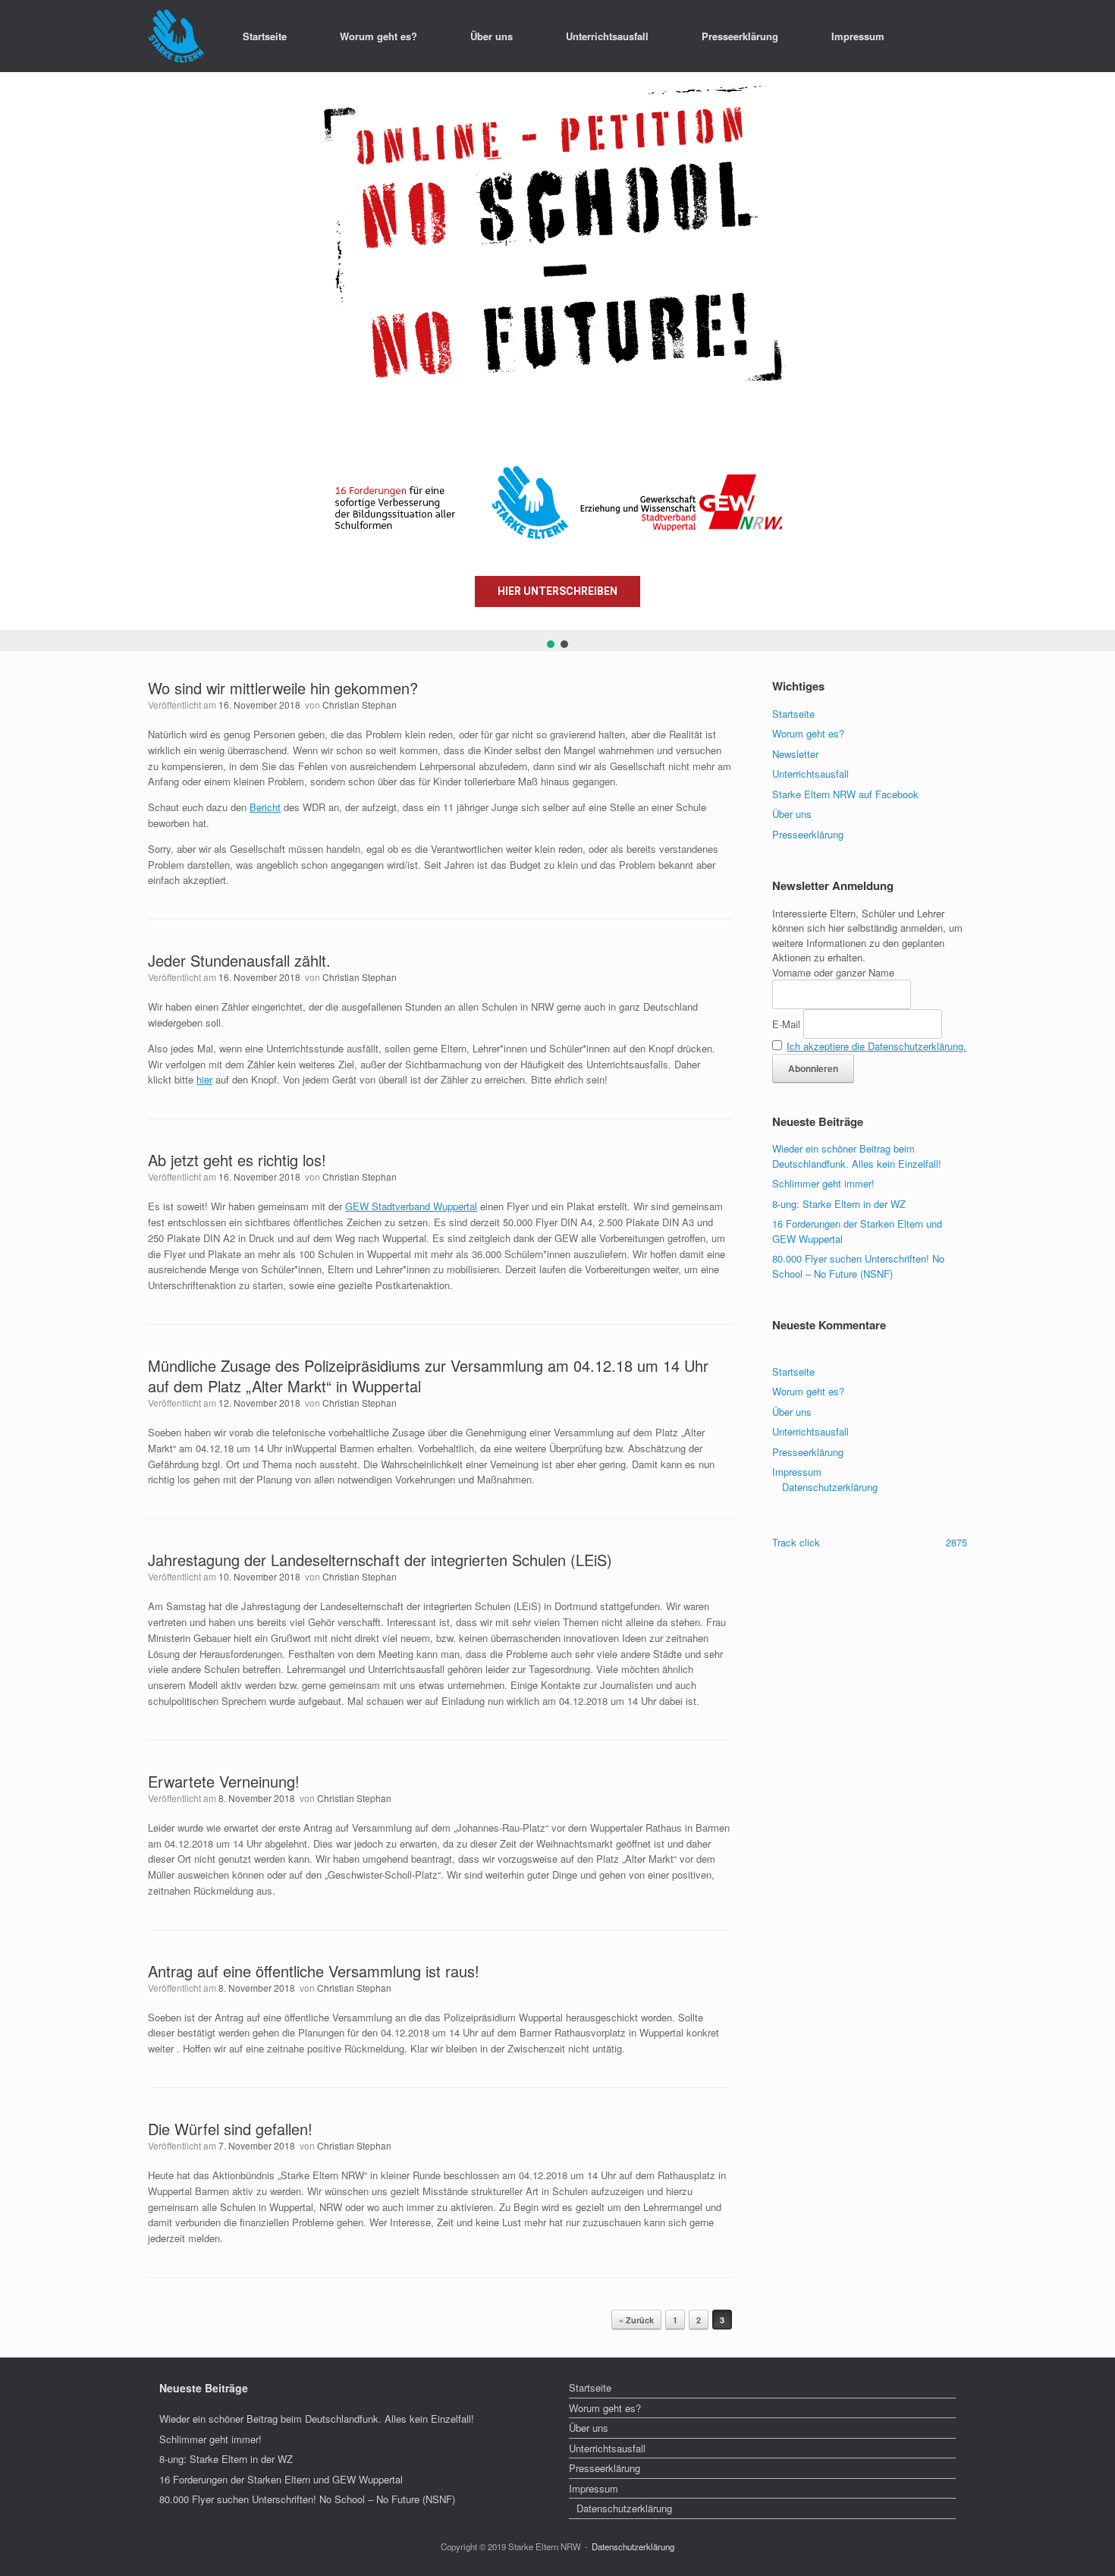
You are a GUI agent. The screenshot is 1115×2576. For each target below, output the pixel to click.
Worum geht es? (378, 36)
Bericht (265, 807)
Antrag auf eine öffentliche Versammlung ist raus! (314, 1971)
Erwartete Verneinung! (224, 1781)
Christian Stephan (360, 705)
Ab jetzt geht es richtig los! (237, 1160)
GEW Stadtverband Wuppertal (411, 1206)
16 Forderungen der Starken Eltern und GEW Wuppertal (281, 2479)
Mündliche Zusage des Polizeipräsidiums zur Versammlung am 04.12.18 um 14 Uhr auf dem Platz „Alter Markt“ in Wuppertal (428, 1376)
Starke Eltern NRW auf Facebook (845, 794)
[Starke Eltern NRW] (176, 36)
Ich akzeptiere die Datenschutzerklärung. (876, 1046)
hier (204, 1079)
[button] (24, 351)
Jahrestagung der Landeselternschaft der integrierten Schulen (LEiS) (380, 1560)
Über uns (492, 36)
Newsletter (795, 754)
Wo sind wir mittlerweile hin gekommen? (283, 688)
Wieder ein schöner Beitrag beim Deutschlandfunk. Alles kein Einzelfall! (857, 1156)
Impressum (858, 36)
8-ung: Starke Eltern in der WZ (839, 1204)
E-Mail (786, 1024)
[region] (557, 362)
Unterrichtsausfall (607, 36)
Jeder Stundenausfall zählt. (239, 960)
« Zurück (636, 2320)
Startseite (265, 36)
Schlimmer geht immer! (823, 1183)
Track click (796, 1542)
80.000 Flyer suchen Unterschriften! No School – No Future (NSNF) (858, 1266)
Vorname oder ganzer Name (833, 972)
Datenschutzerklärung (830, 1487)
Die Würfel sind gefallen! (230, 2129)
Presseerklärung (740, 36)
